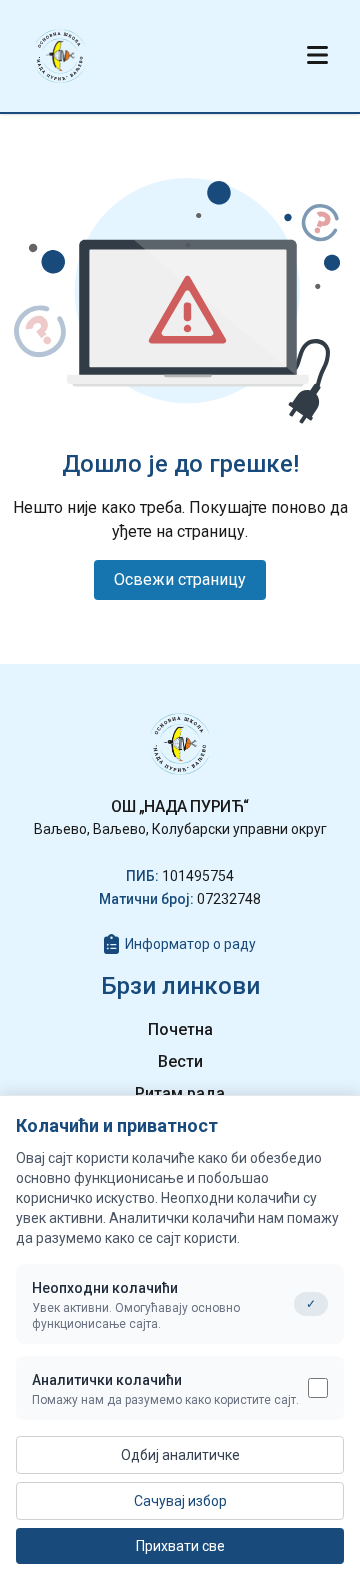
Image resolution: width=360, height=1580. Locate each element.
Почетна (180, 1029)
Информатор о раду (190, 944)
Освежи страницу (180, 579)
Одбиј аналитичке (180, 1455)
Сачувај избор (180, 1501)
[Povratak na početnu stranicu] (60, 56)
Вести (180, 1061)
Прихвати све (180, 1546)
